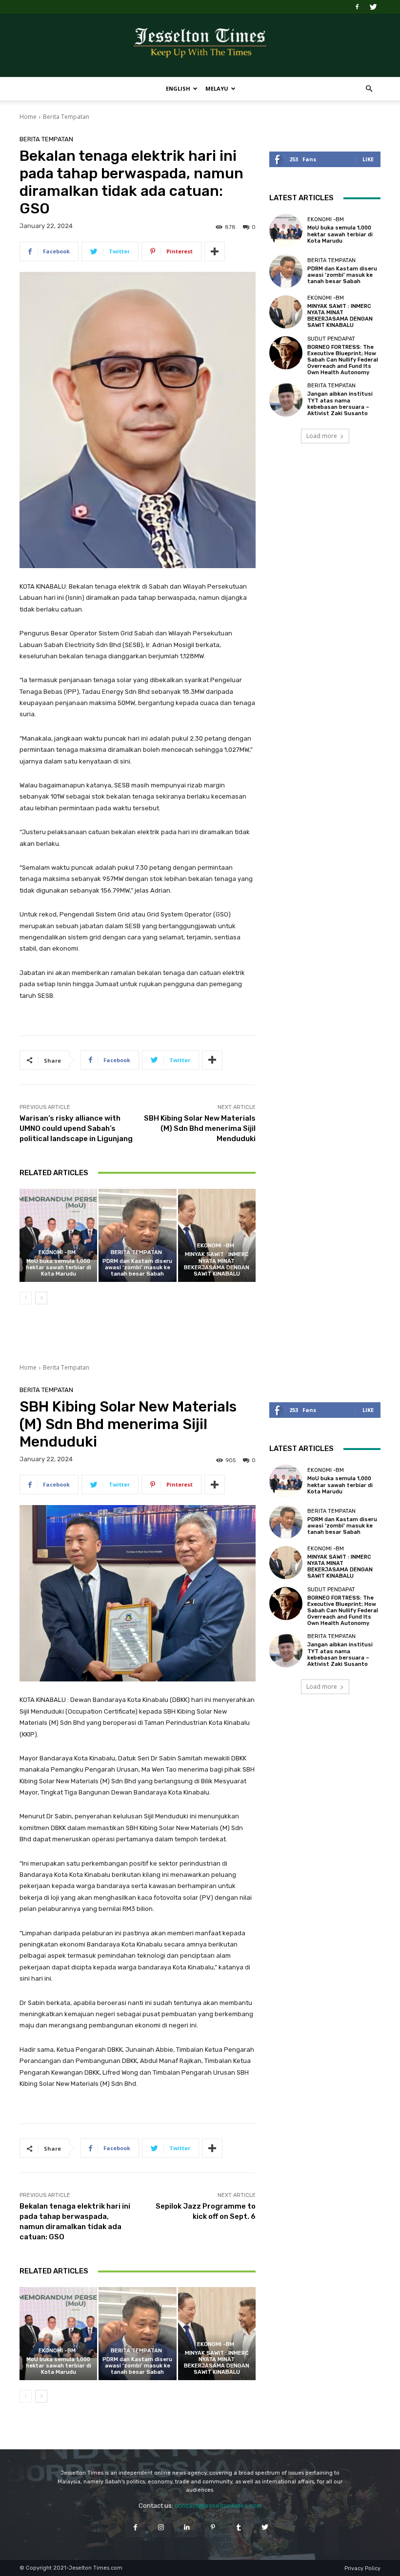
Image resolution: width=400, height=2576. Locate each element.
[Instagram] (161, 2527)
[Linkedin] (187, 2527)
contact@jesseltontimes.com (218, 2506)
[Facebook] (357, 7)
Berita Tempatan (66, 117)
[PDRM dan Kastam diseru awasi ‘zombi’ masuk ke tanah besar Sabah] (137, 1235)
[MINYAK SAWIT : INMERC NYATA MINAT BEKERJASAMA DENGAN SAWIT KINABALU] (217, 1235)
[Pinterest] (213, 2527)
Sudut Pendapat (331, 339)
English (178, 88)
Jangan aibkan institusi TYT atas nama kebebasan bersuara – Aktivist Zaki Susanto (340, 404)
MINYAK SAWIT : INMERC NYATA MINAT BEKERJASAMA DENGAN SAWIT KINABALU (217, 1264)
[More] (215, 251)
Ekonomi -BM (57, 1252)
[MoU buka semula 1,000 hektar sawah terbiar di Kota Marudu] (58, 1235)
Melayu (217, 88)
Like (368, 159)
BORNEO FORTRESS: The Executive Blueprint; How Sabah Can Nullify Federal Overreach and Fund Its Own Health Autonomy (343, 360)
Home (28, 117)
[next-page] (41, 1298)
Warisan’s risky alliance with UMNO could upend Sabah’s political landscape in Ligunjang (76, 1128)
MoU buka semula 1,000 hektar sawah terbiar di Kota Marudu (59, 1268)
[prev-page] (26, 1298)
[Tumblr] (239, 2527)
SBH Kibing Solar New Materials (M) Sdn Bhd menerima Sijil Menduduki (200, 1128)
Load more (322, 436)
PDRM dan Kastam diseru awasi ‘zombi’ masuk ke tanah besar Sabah (137, 1268)
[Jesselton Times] (200, 46)
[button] (369, 89)
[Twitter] (373, 7)
